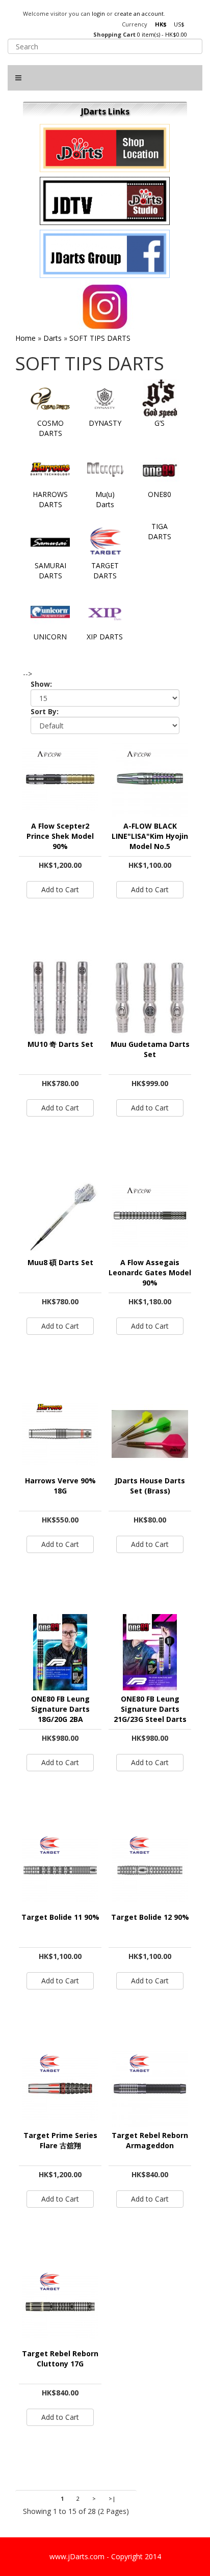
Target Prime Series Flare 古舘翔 (60, 2140)
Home (25, 338)
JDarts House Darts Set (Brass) (150, 1486)
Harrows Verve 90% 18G (60, 1486)
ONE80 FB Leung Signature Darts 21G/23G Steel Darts (150, 1709)
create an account (139, 13)
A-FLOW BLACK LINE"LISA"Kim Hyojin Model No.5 (150, 836)
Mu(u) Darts (105, 499)
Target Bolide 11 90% (60, 1917)
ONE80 (160, 494)
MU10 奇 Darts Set (60, 1044)
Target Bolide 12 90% (150, 1917)
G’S (160, 423)
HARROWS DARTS (50, 499)
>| (112, 2498)
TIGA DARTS (160, 531)
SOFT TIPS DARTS (100, 338)
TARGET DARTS (105, 570)
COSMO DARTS (50, 428)
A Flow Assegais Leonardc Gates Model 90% (150, 1272)
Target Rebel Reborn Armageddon (150, 2140)
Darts (52, 338)
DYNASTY (105, 423)
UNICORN (50, 637)
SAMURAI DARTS (50, 570)
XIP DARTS (105, 637)
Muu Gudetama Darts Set (150, 1049)
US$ (179, 24)
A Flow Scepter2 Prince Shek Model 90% (60, 836)
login (98, 13)
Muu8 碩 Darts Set (60, 1262)
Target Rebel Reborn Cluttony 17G (60, 2359)
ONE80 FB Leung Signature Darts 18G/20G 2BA (60, 1709)
